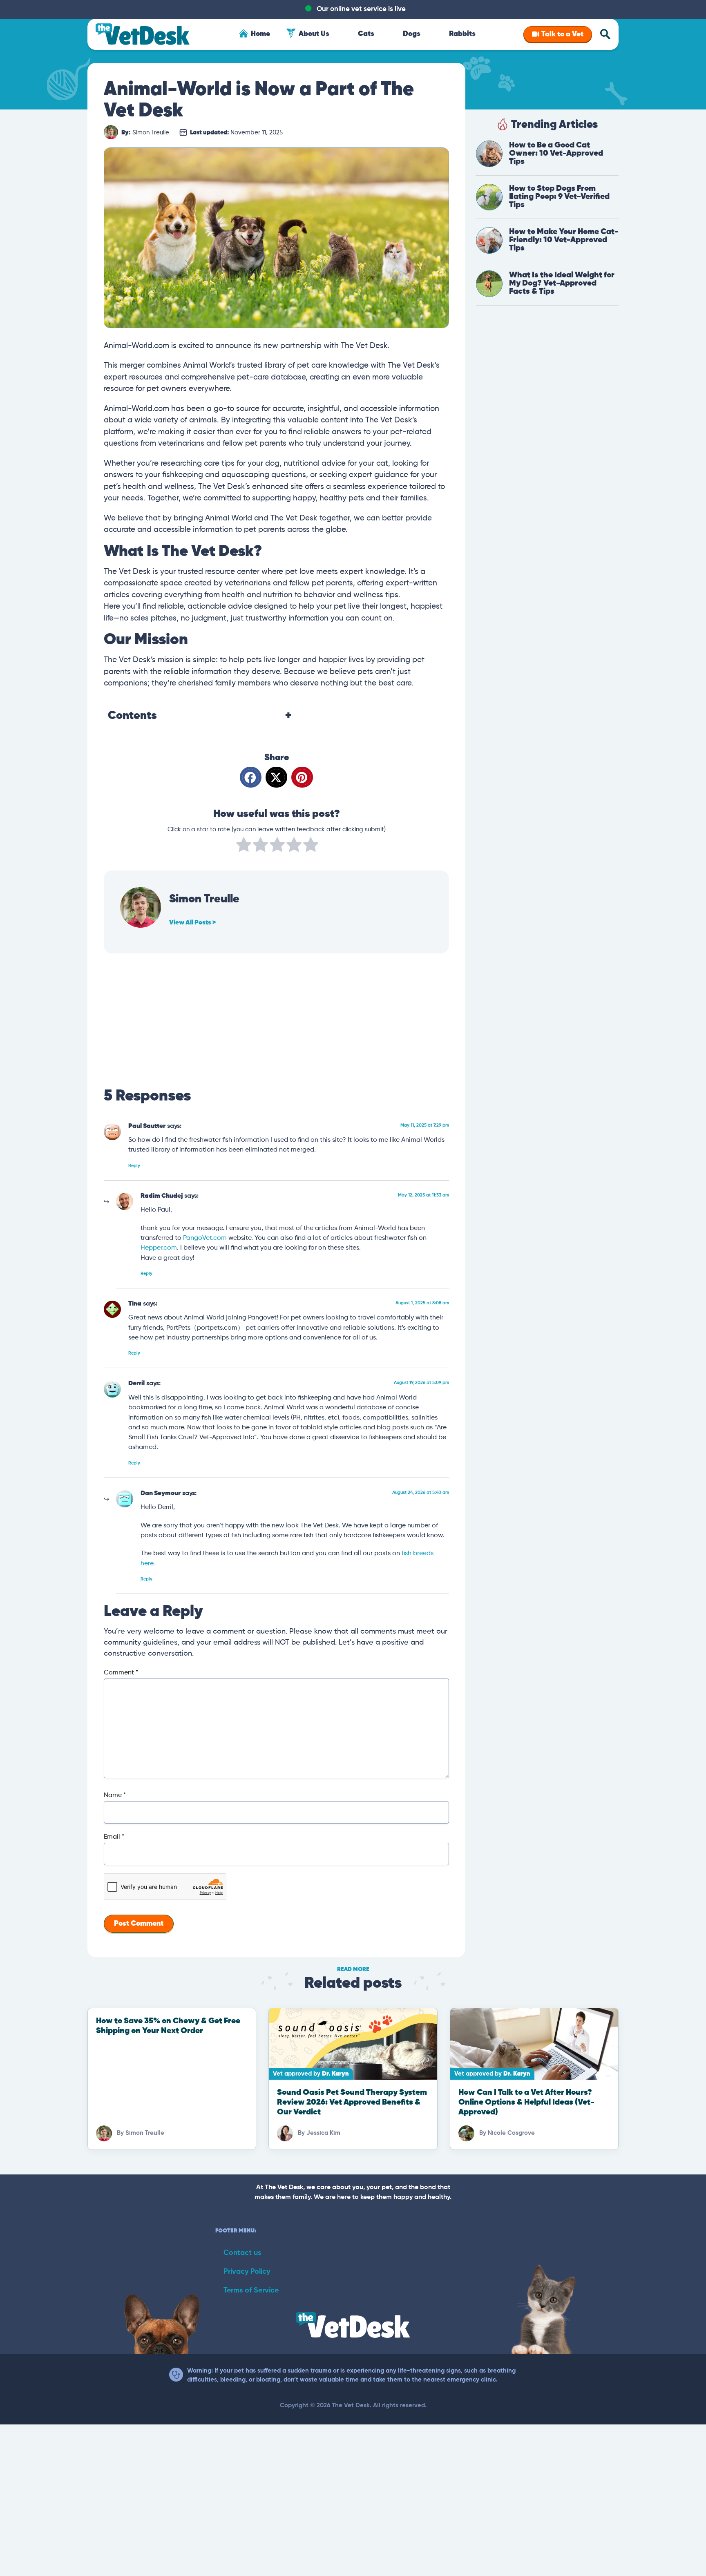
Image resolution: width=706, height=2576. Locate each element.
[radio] (244, 846)
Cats (366, 34)
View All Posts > (192, 923)
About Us (314, 34)
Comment (121, 1673)
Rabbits (462, 34)
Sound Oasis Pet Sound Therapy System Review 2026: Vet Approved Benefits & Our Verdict (352, 2102)
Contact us (242, 2253)
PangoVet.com (205, 1238)
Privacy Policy (247, 2272)
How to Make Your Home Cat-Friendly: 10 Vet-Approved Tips (564, 240)
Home (260, 34)
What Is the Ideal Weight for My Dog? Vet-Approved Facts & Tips (562, 283)
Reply (134, 1166)
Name (115, 1795)
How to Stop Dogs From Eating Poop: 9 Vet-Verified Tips (559, 197)
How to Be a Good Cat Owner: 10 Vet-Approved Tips (556, 153)
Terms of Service (251, 2290)
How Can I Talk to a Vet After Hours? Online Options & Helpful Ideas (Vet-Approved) (526, 2102)
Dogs (412, 34)
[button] (251, 777)
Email (114, 1837)
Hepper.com (159, 1248)
